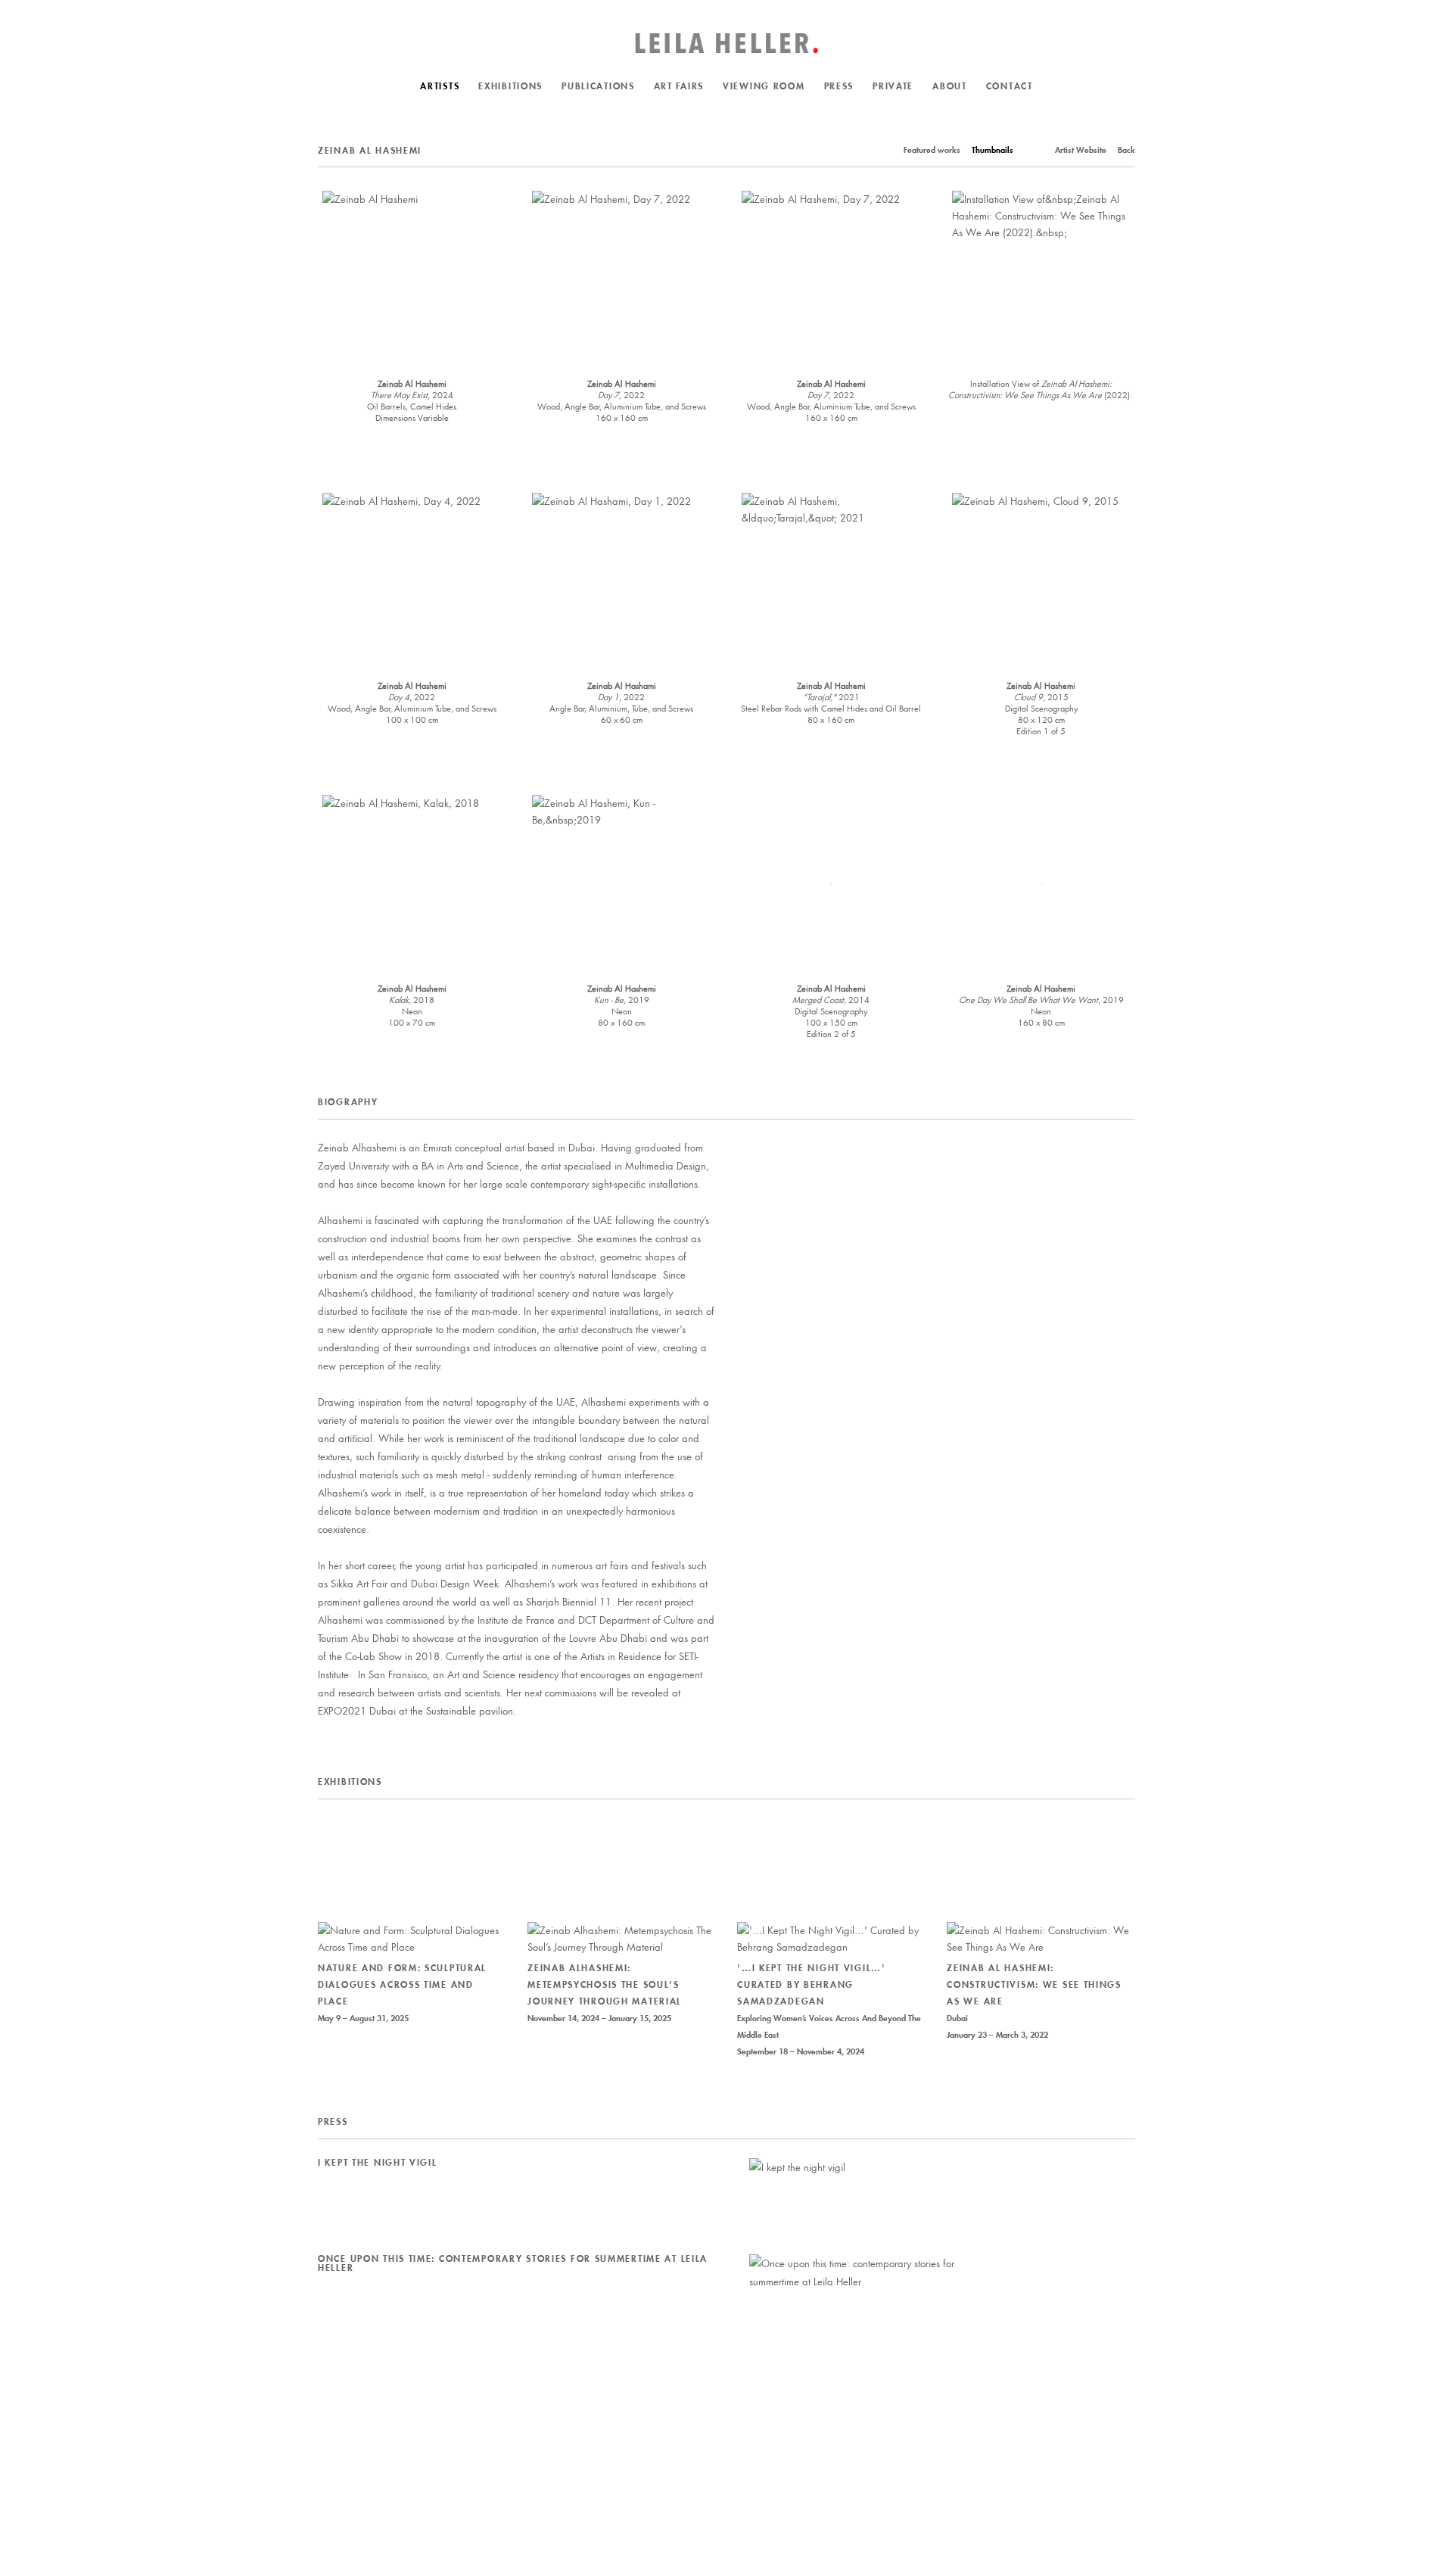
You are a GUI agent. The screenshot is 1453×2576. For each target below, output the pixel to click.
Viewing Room (764, 86)
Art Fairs (679, 86)
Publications (598, 86)
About (950, 86)
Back (1126, 150)
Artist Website (1081, 150)
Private (893, 86)
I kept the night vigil (378, 2162)
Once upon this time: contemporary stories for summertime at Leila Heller (513, 2263)
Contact (1010, 86)
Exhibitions (510, 86)
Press (839, 86)
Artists (440, 86)
